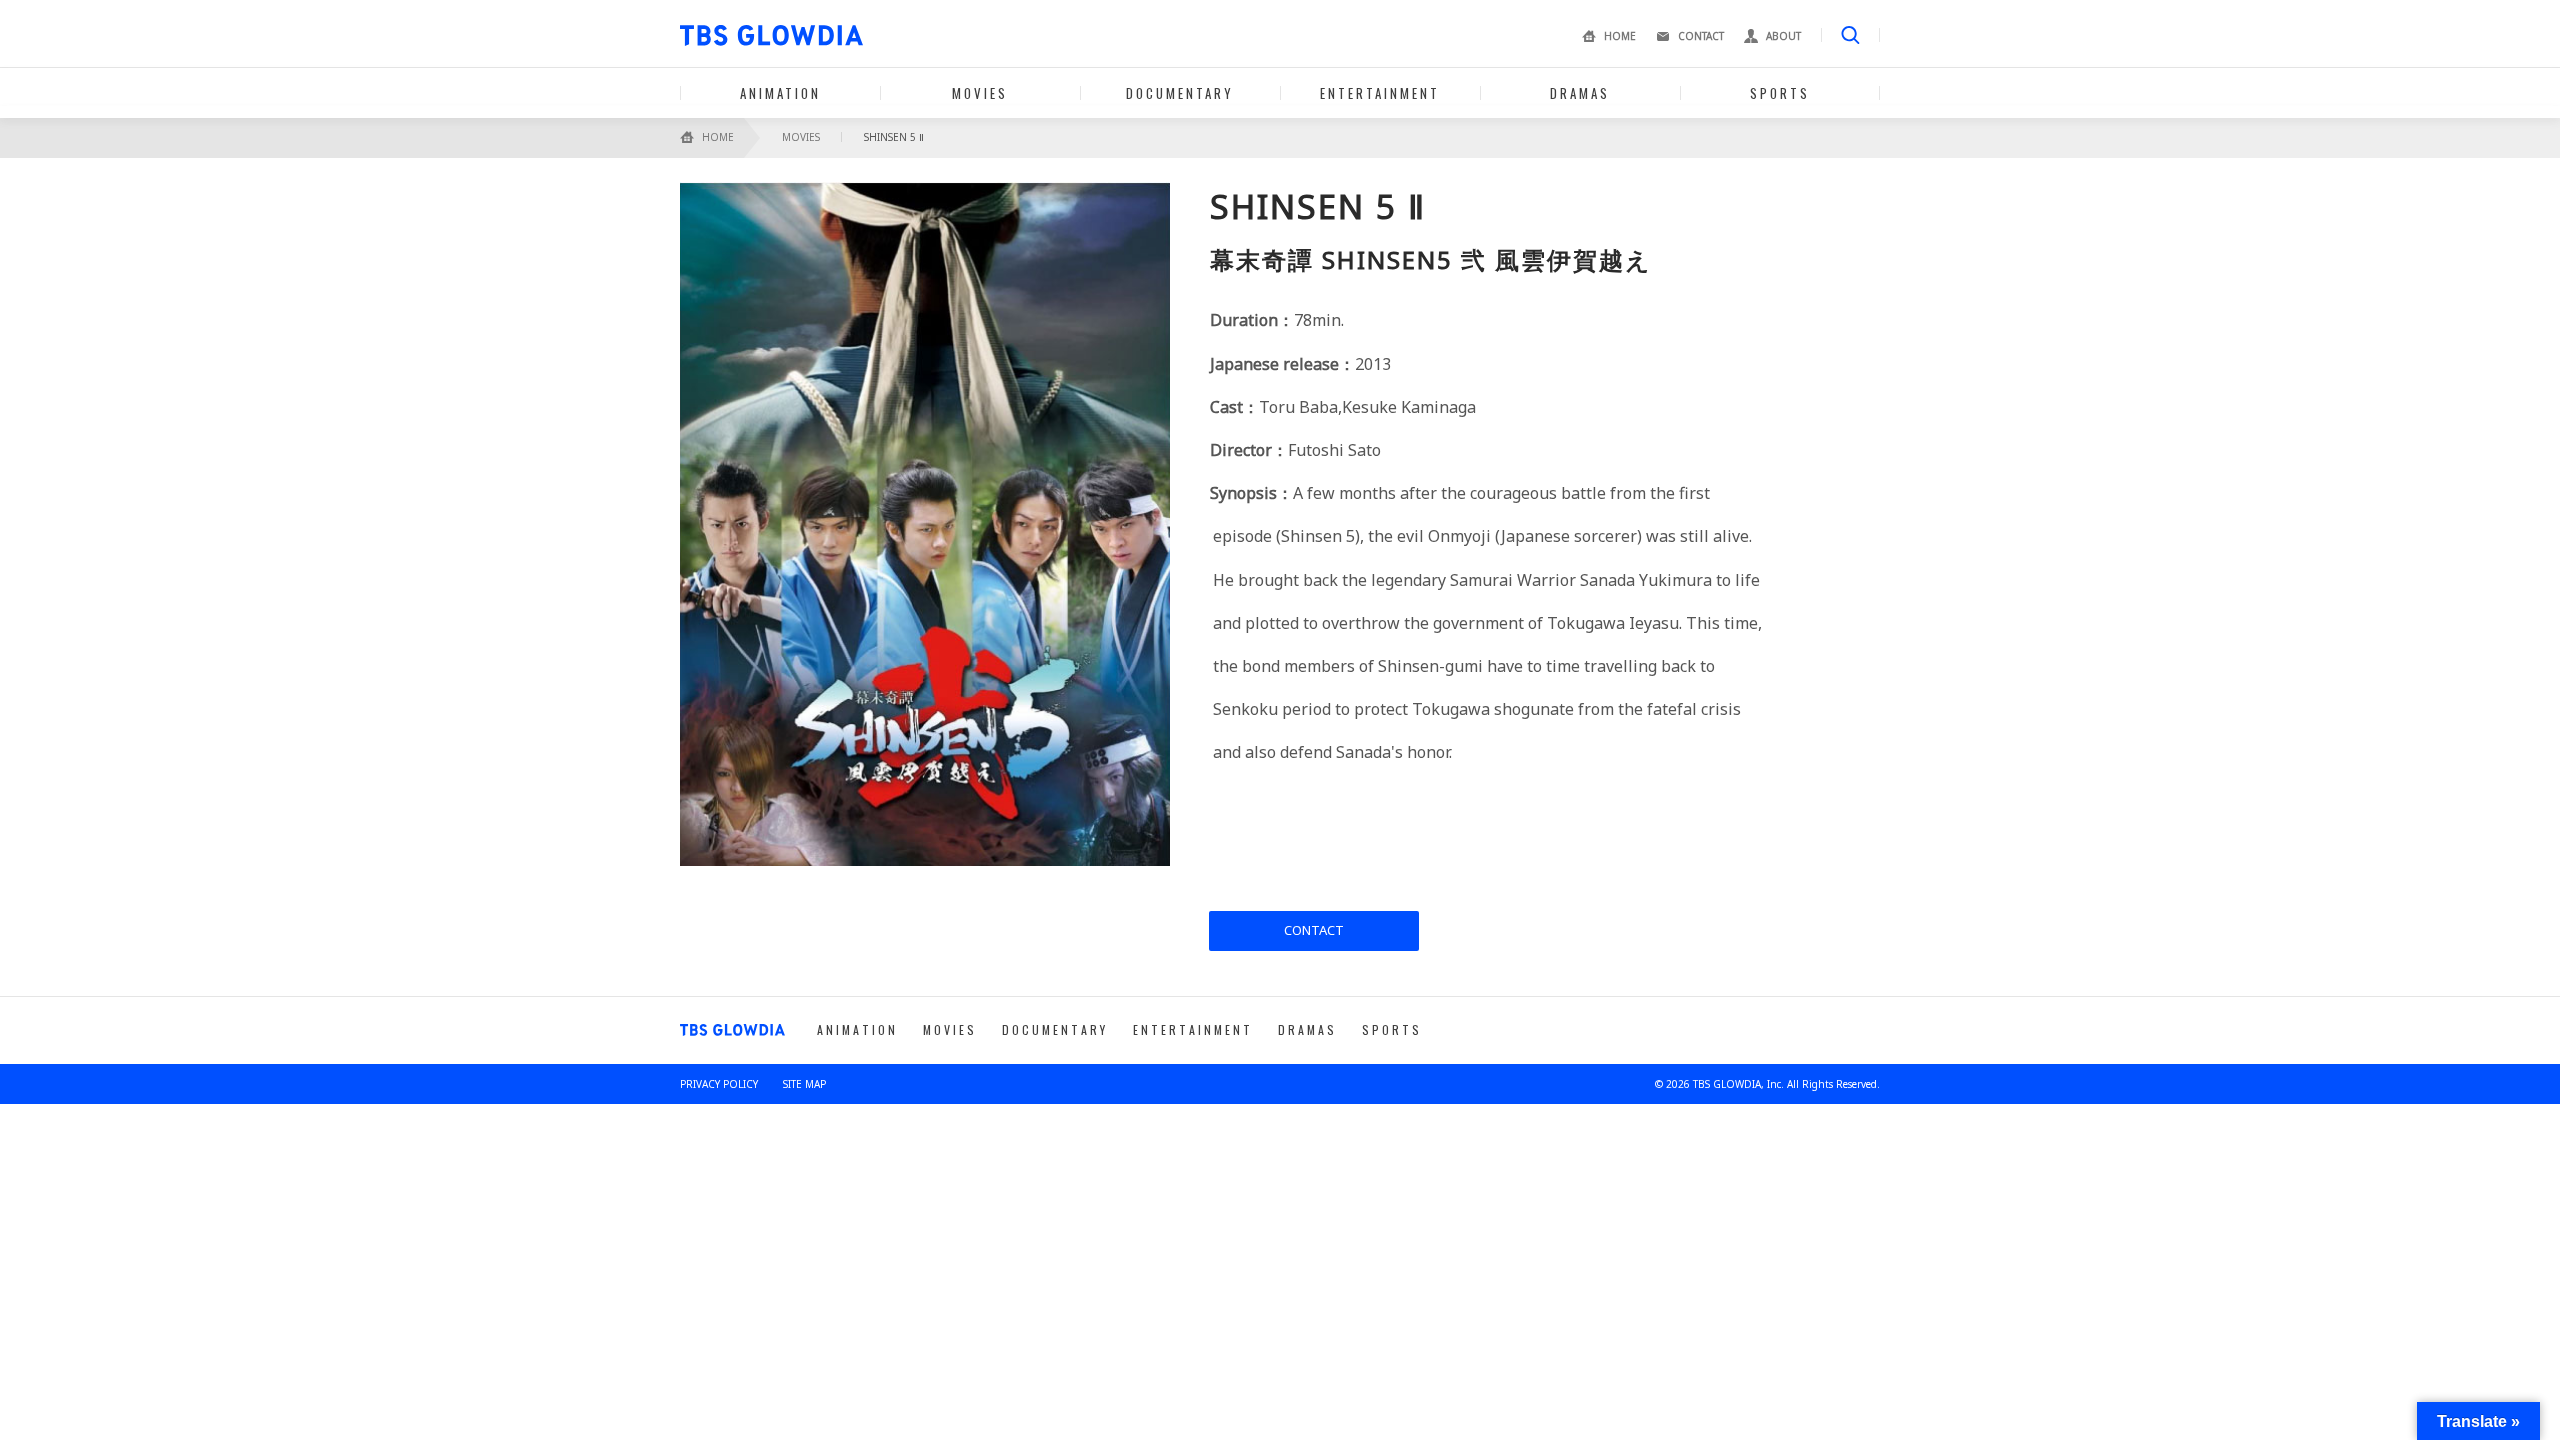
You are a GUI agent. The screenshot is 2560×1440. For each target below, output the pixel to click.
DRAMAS (1580, 93)
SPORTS (1780, 93)
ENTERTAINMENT (1380, 93)
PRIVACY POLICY (719, 1084)
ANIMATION (780, 93)
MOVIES (980, 93)
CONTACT (1701, 36)
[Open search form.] (1850, 35)
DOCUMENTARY (1180, 93)
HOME (1620, 36)
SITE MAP (804, 1084)
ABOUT (1783, 36)
